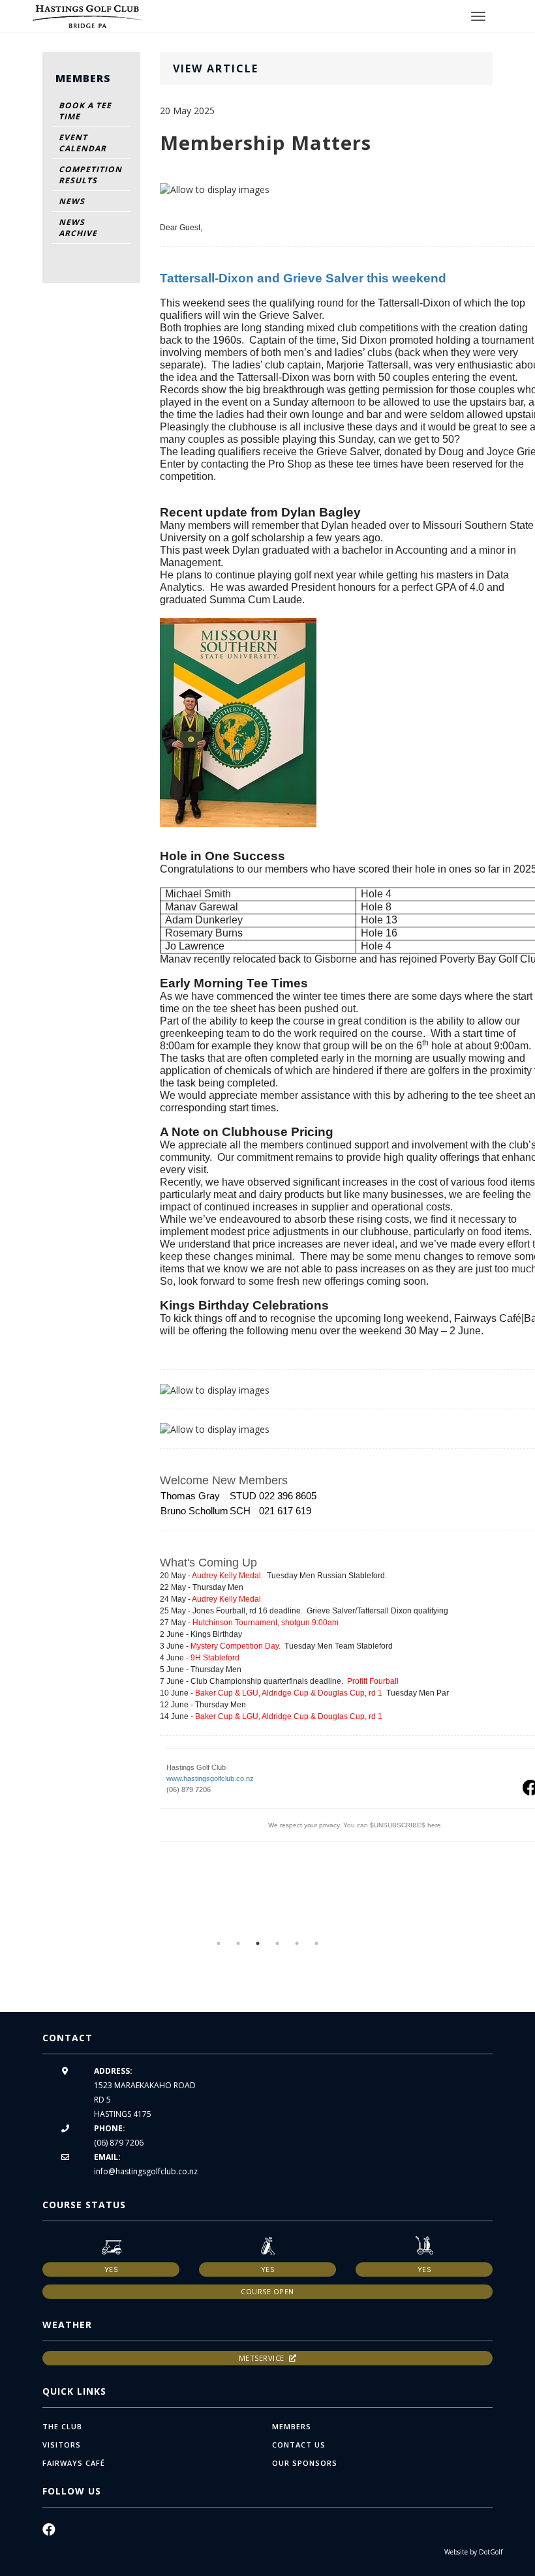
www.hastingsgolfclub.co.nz (210, 1778)
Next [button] (512, 1926)
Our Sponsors (305, 2463)
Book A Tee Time (85, 111)
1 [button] (219, 1943)
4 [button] (277, 1943)
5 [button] (297, 1943)
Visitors (62, 2445)
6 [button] (316, 1943)
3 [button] (258, 1943)
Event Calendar (83, 143)
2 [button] (238, 1943)
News (72, 201)
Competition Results (90, 175)
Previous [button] (23, 1926)
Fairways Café (74, 2463)
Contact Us (299, 2445)
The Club (62, 2426)
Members (292, 2426)
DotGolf (491, 2552)
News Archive (78, 228)
